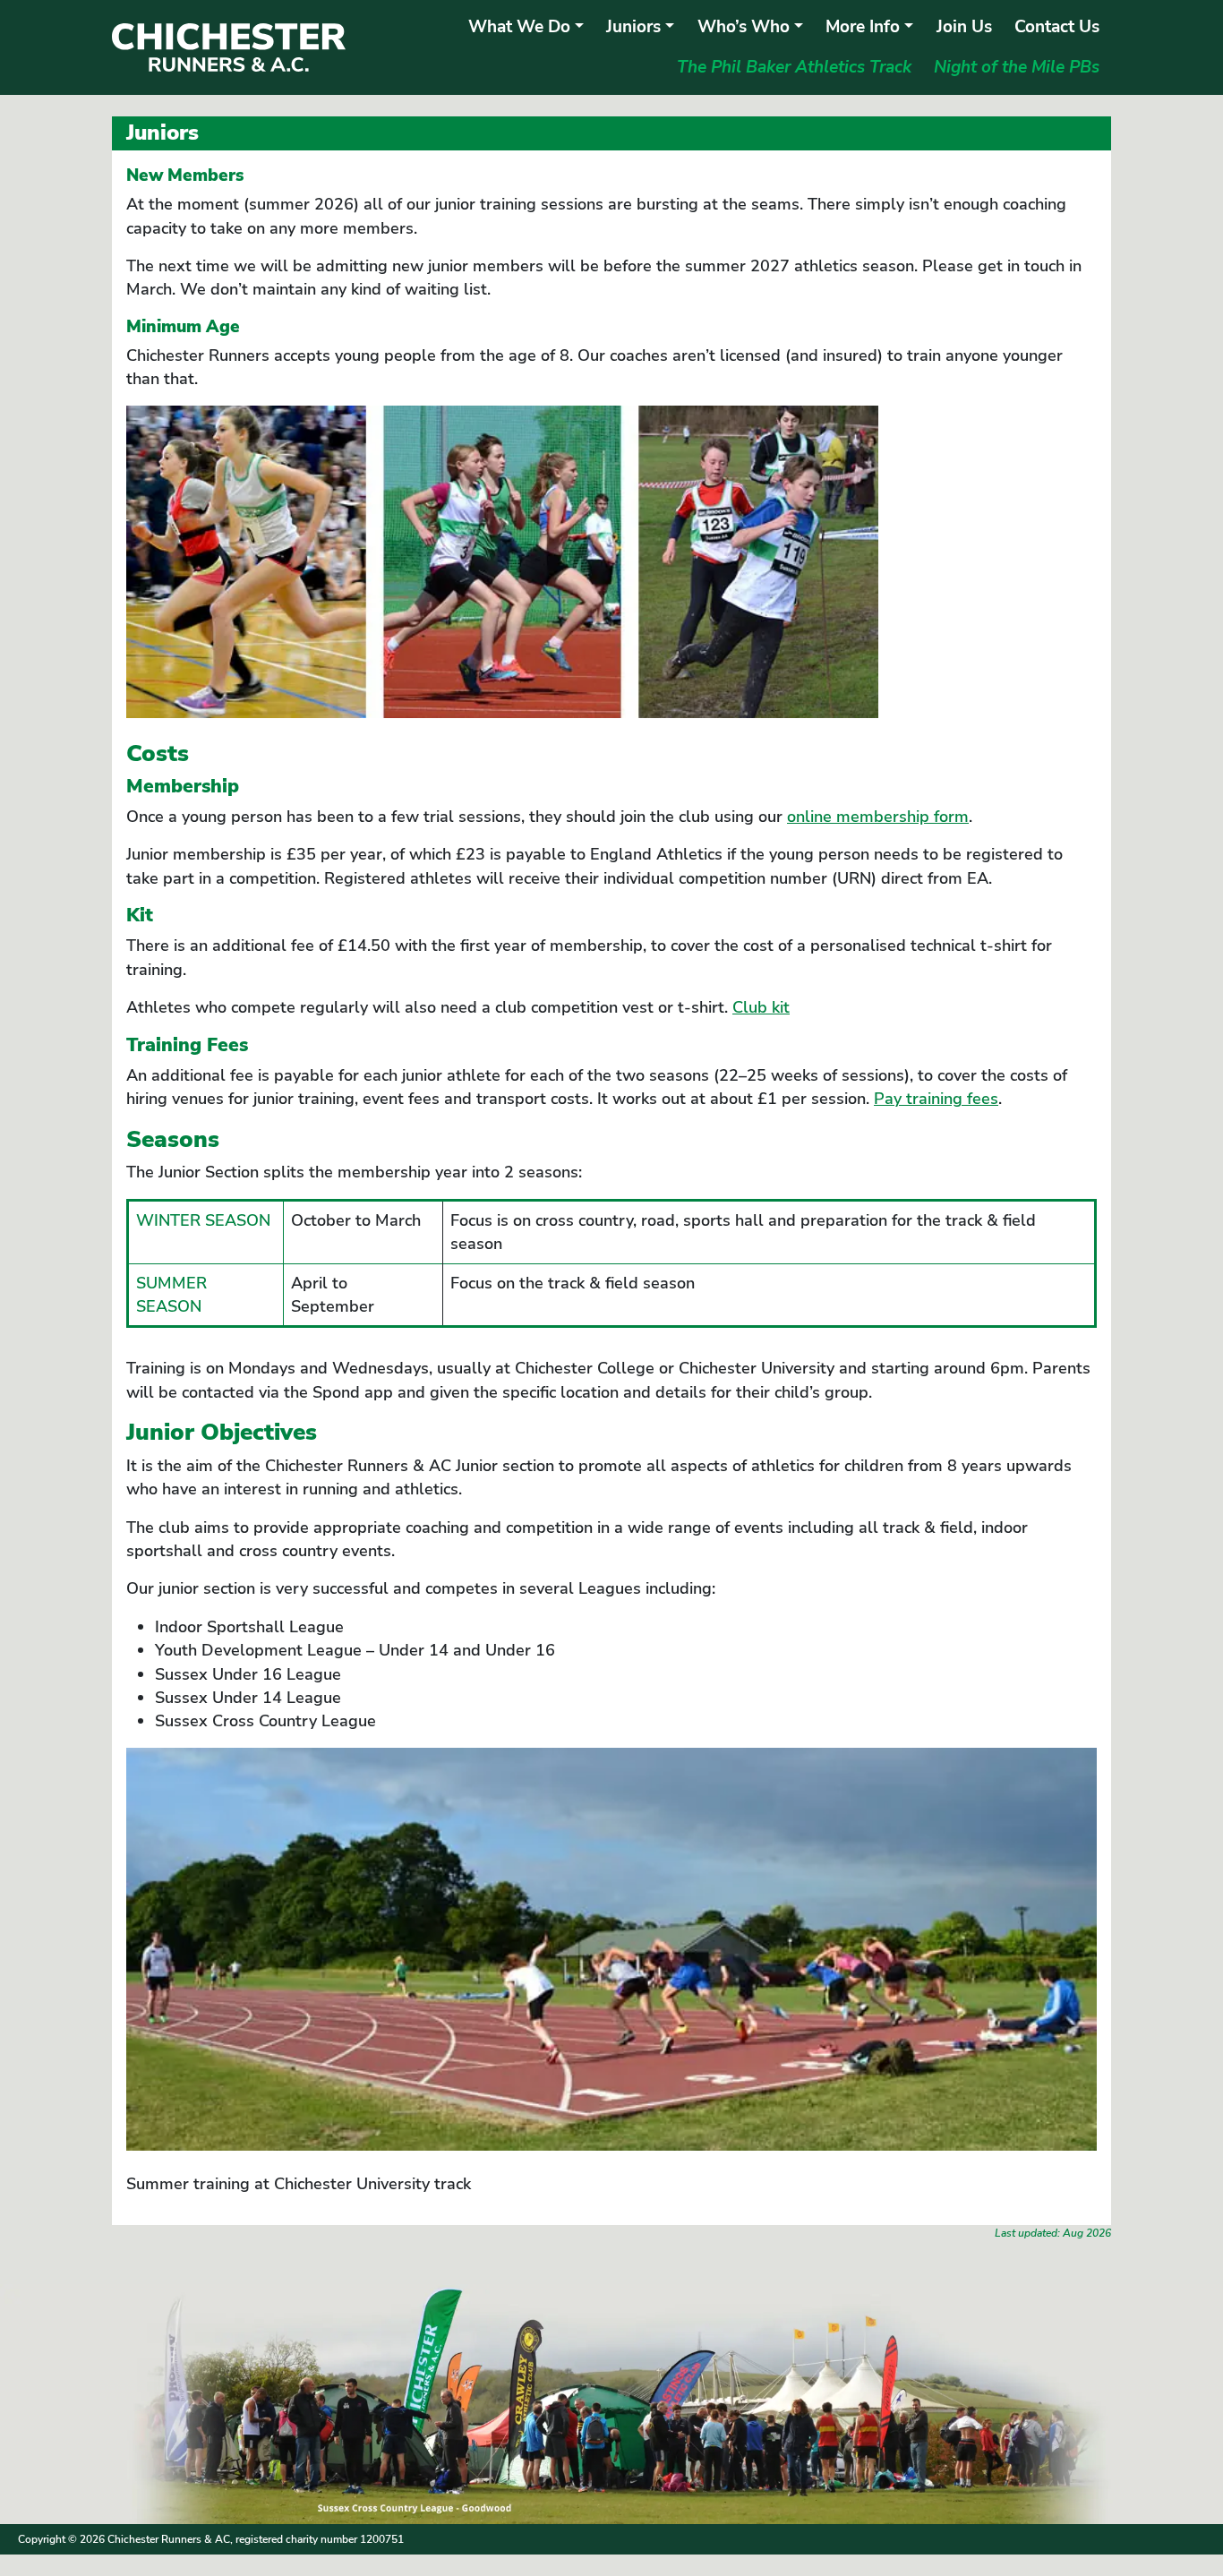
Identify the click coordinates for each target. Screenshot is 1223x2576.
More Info (863, 27)
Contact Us (1057, 27)
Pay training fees (936, 1099)
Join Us (964, 27)
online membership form (878, 817)
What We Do (519, 27)
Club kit (761, 1007)
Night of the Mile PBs (1017, 67)
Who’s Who (744, 27)
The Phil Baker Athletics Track (794, 67)
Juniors (633, 27)
